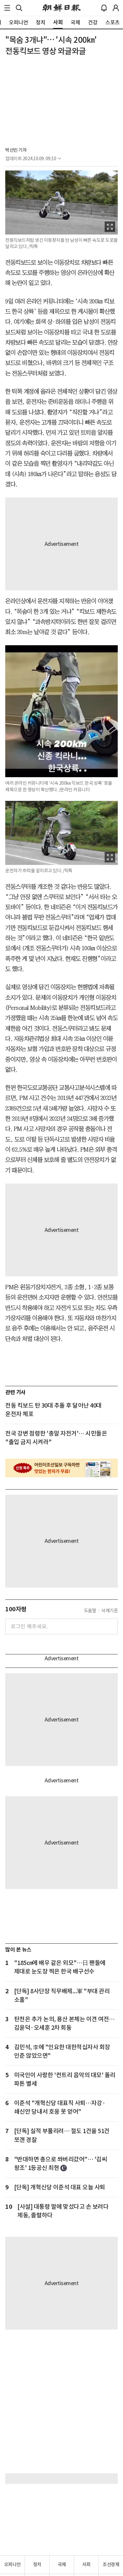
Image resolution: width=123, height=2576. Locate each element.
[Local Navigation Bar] (7, 8)
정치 (37, 2564)
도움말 (90, 1611)
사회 (86, 2564)
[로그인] (116, 8)
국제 (62, 2564)
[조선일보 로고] (61, 8)
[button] (7, 8)
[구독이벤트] (61, 1468)
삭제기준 (110, 1611)
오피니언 (12, 2564)
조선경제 (111, 2564)
